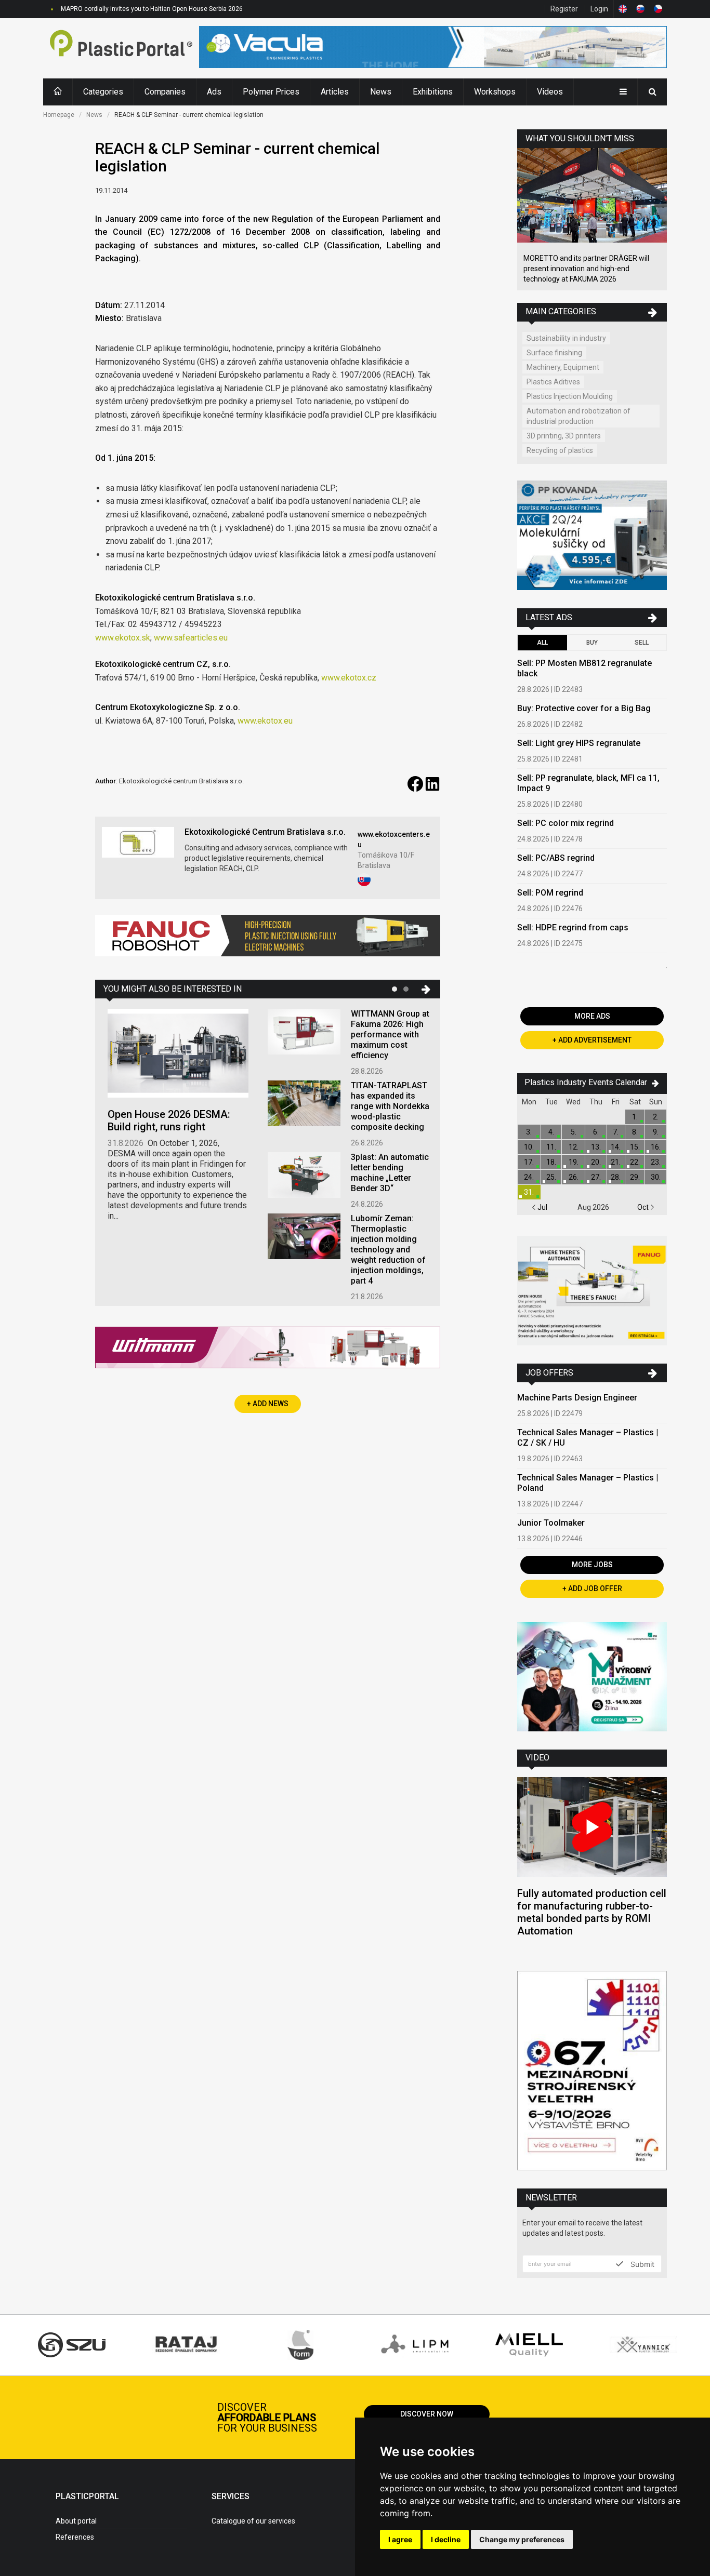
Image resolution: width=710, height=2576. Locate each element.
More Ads (592, 1016)
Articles (335, 92)
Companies (165, 92)
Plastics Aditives (553, 382)
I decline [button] (446, 2539)
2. (656, 1117)
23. (656, 1162)
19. (574, 1162)
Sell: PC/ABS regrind (556, 858)
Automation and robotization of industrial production (578, 416)
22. (635, 1162)
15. (635, 1147)
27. (596, 1177)
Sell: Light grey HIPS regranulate (579, 743)
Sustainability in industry (566, 338)
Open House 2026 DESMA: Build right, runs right (169, 1120)
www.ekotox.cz (349, 678)
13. (596, 1147)
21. (616, 1162)
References (75, 2537)
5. (574, 1132)
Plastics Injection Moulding (570, 396)
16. (656, 1147)
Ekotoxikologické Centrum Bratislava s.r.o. (265, 832)
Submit (641, 2264)
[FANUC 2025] (268, 939)
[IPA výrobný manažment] (592, 1678)
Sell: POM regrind (550, 893)
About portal (76, 2521)
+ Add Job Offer (592, 1589)
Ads (214, 92)
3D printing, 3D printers (564, 436)
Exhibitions (433, 92)
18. (551, 1162)
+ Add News (268, 1404)
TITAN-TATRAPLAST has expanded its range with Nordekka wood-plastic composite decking (390, 1106)
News (381, 92)
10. (529, 1147)
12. (574, 1147)
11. (551, 1147)
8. (635, 1132)
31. (529, 1192)
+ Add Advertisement (592, 1040)
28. (616, 1177)
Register (564, 9)
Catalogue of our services (253, 2521)
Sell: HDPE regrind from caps (573, 927)
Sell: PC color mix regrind (566, 823)
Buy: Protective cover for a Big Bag (584, 708)
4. (551, 1132)
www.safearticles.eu (191, 638)
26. (574, 1177)
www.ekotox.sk (123, 638)
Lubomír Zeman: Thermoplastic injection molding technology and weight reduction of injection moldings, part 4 (388, 1250)
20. (596, 1162)
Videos (550, 92)
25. (551, 1177)
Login (599, 9)
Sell (642, 643)
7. (616, 1132)
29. (635, 1177)
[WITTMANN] (268, 1351)
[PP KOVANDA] (592, 537)
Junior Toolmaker (551, 1523)
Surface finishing (554, 353)
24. (529, 1177)
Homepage (59, 115)
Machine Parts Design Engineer (577, 1398)
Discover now (427, 2414)
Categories (103, 92)
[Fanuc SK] (592, 1292)
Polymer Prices (271, 92)
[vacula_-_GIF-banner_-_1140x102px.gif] (433, 48)
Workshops (495, 92)
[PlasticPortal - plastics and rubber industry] (121, 48)
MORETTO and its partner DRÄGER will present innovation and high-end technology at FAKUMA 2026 (586, 269)
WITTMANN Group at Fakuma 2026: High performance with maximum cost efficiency (390, 1035)
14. (616, 1147)
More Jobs (592, 1565)
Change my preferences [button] (522, 2539)
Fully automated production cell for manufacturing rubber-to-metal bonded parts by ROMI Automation (592, 1912)
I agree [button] (400, 2539)
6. (596, 1132)
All (542, 643)
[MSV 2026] (592, 2072)
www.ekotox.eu (265, 721)
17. (529, 1162)
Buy (592, 643)
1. (635, 1117)
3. (529, 1132)
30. (656, 1177)
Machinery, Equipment (563, 367)
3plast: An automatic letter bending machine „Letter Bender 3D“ (390, 1173)
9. (656, 1132)
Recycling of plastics (560, 450)
